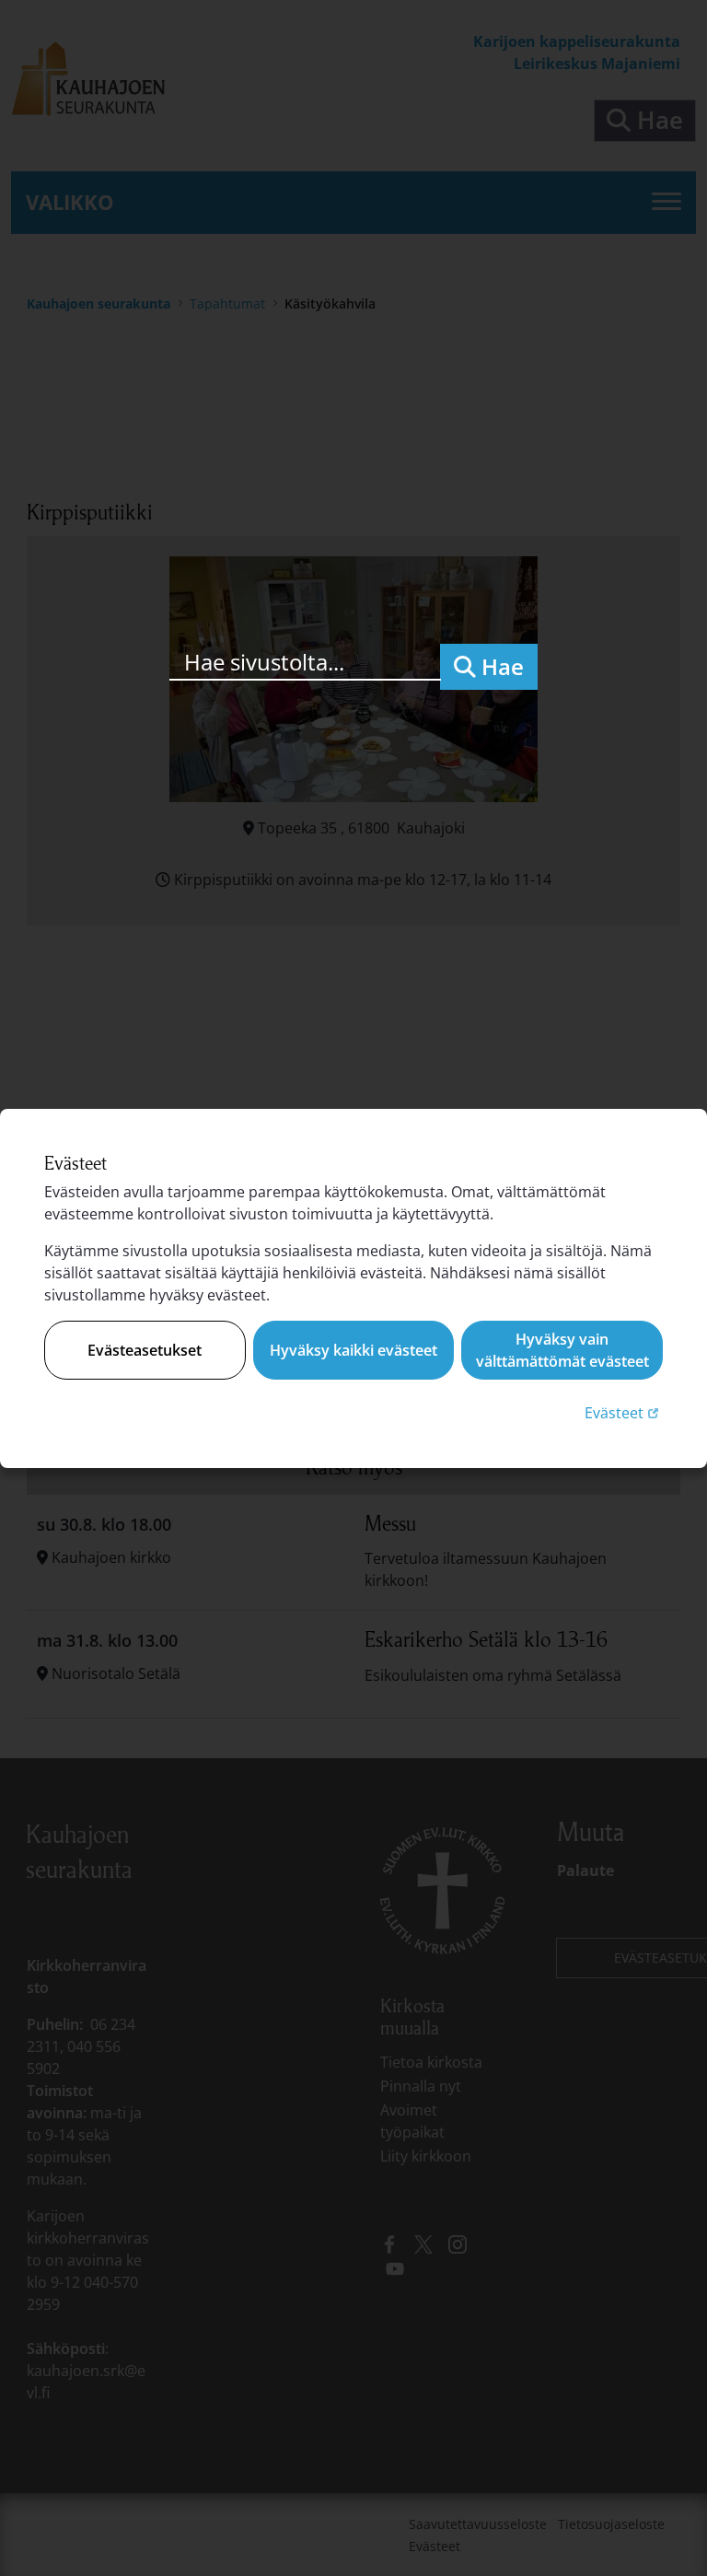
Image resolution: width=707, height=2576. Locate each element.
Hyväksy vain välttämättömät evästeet (562, 1350)
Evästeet (624, 1412)
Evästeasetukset (145, 1350)
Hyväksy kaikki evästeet (353, 1350)
